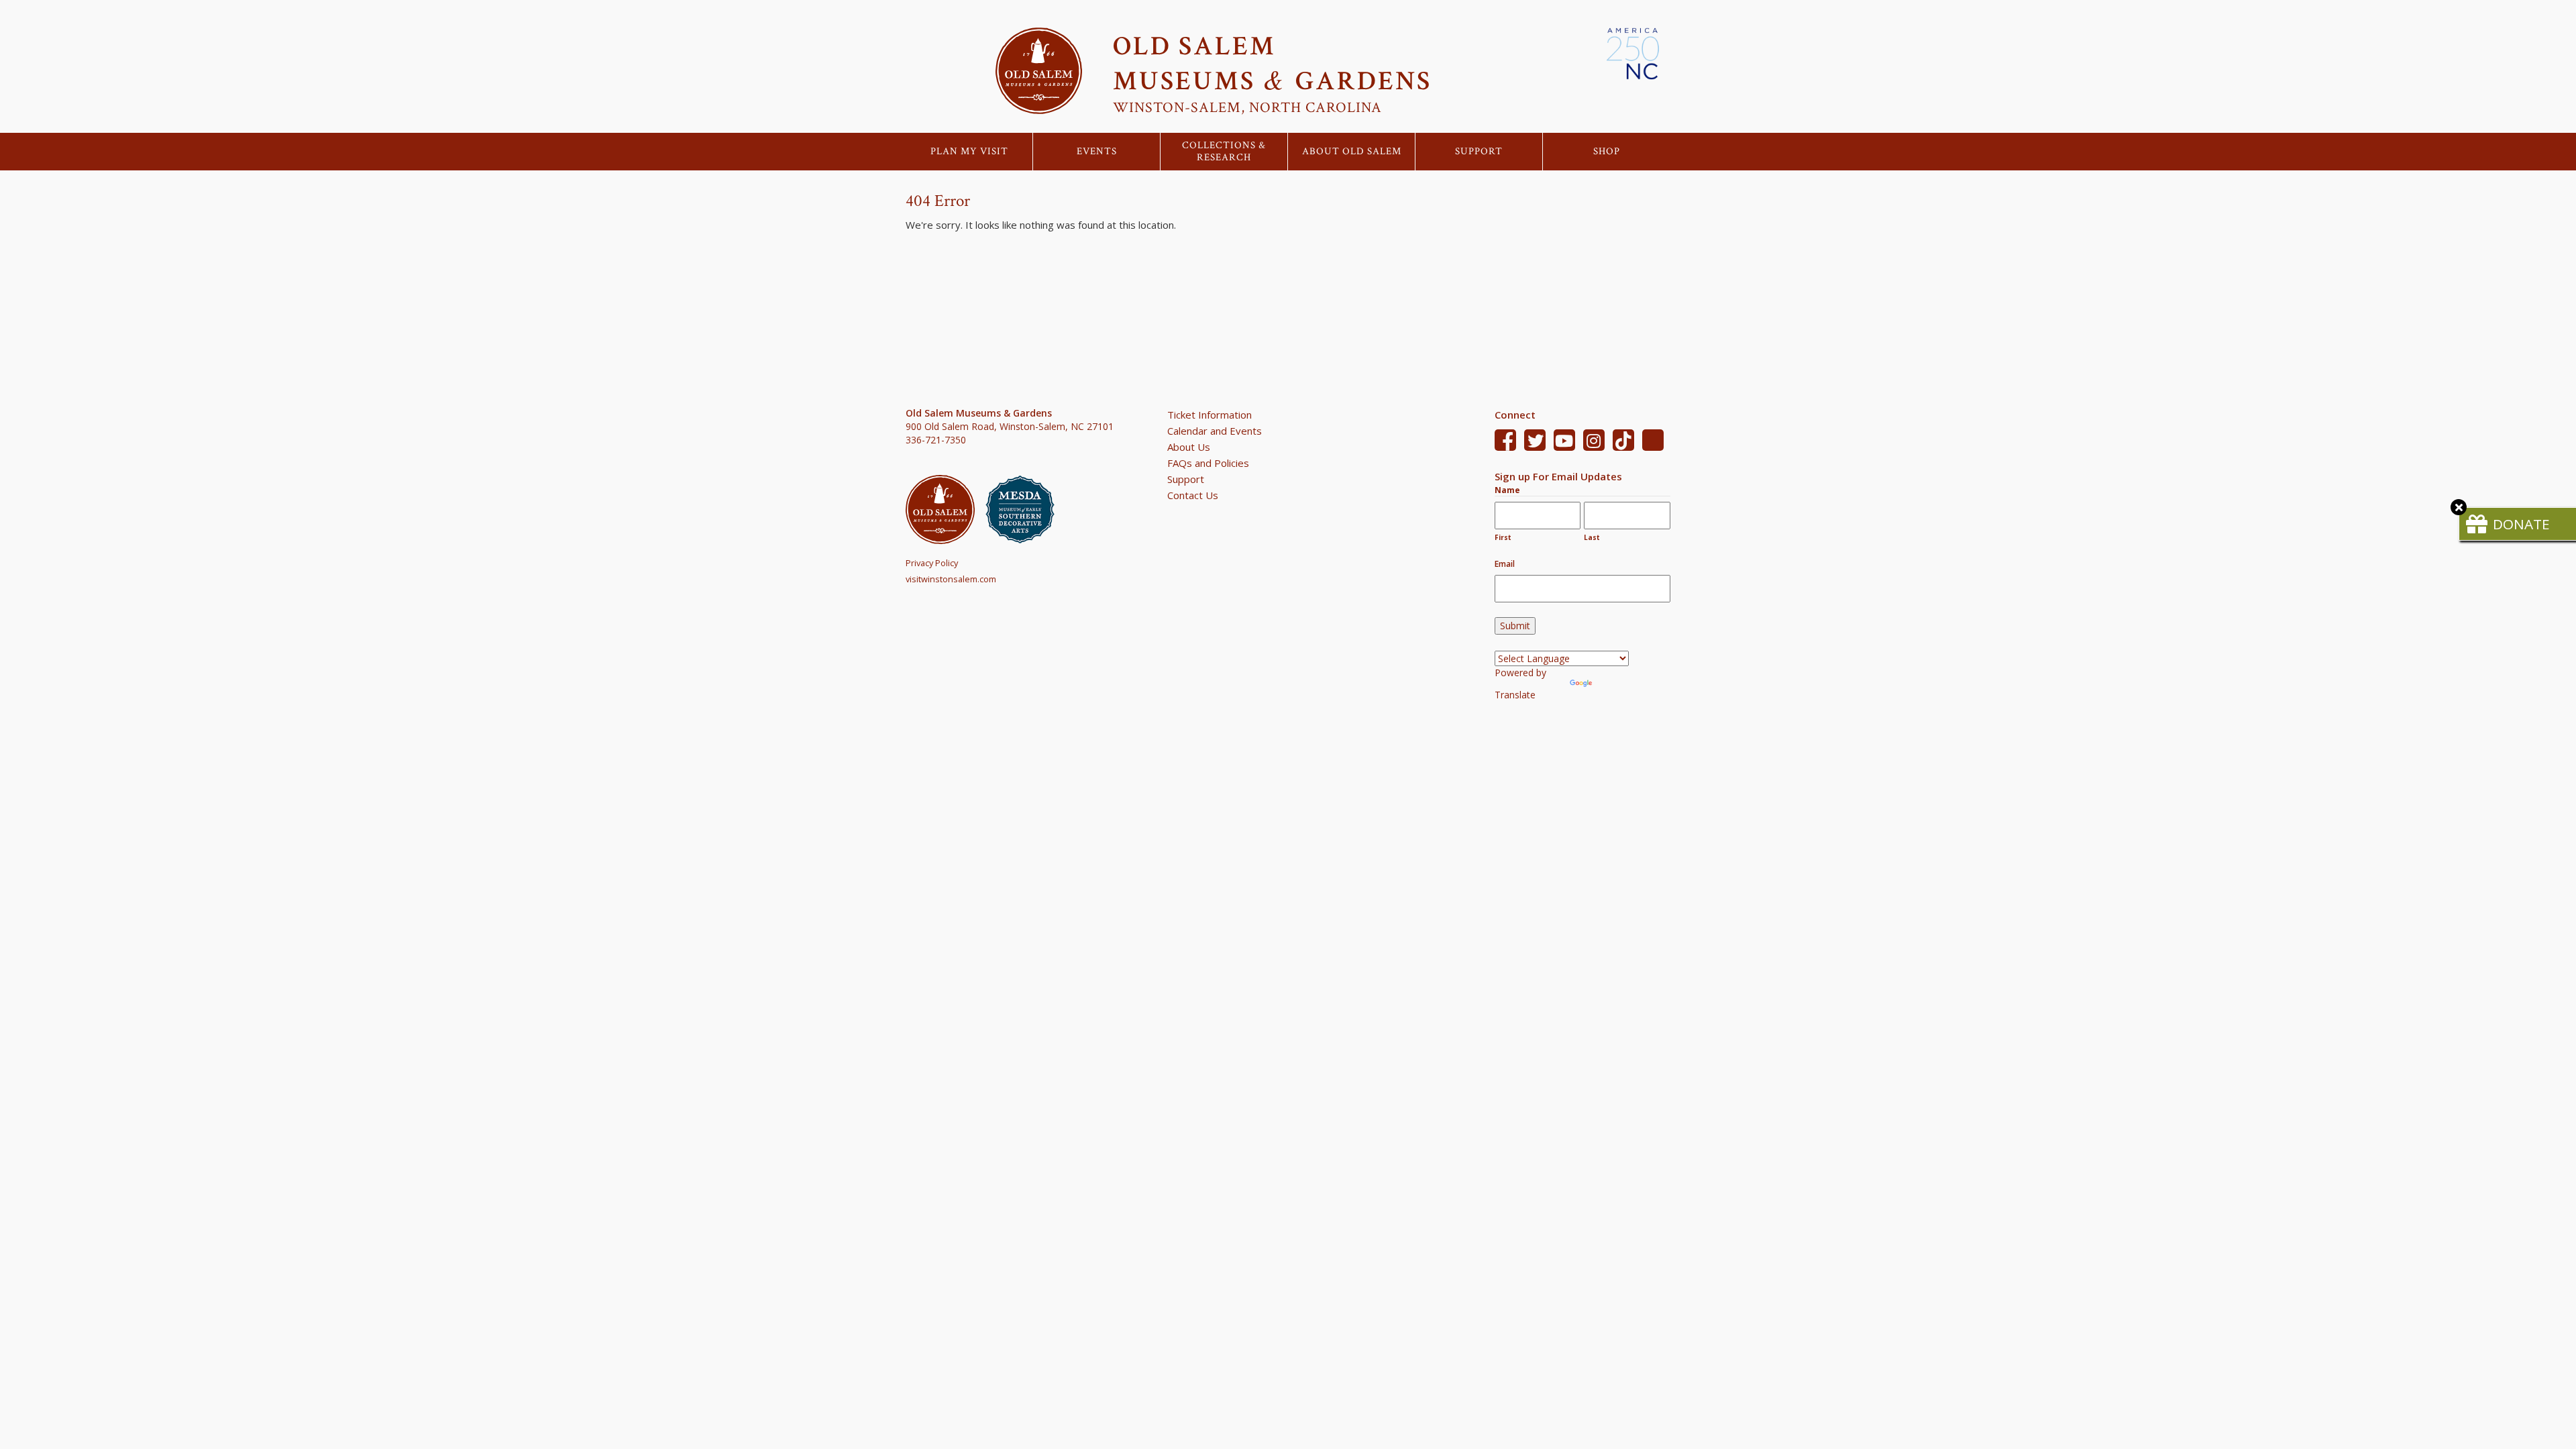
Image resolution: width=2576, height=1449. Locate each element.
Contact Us (1193, 495)
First (1503, 537)
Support (1479, 152)
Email (1505, 564)
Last (1592, 537)
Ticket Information (1210, 415)
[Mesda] (1025, 509)
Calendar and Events (1215, 431)
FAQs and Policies (1208, 463)
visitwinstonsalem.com (951, 579)
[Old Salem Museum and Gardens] (946, 509)
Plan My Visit (969, 152)
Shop (1607, 152)
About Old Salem (1352, 152)
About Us (1189, 447)
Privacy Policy (932, 563)
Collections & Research (1224, 152)
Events (1097, 152)
